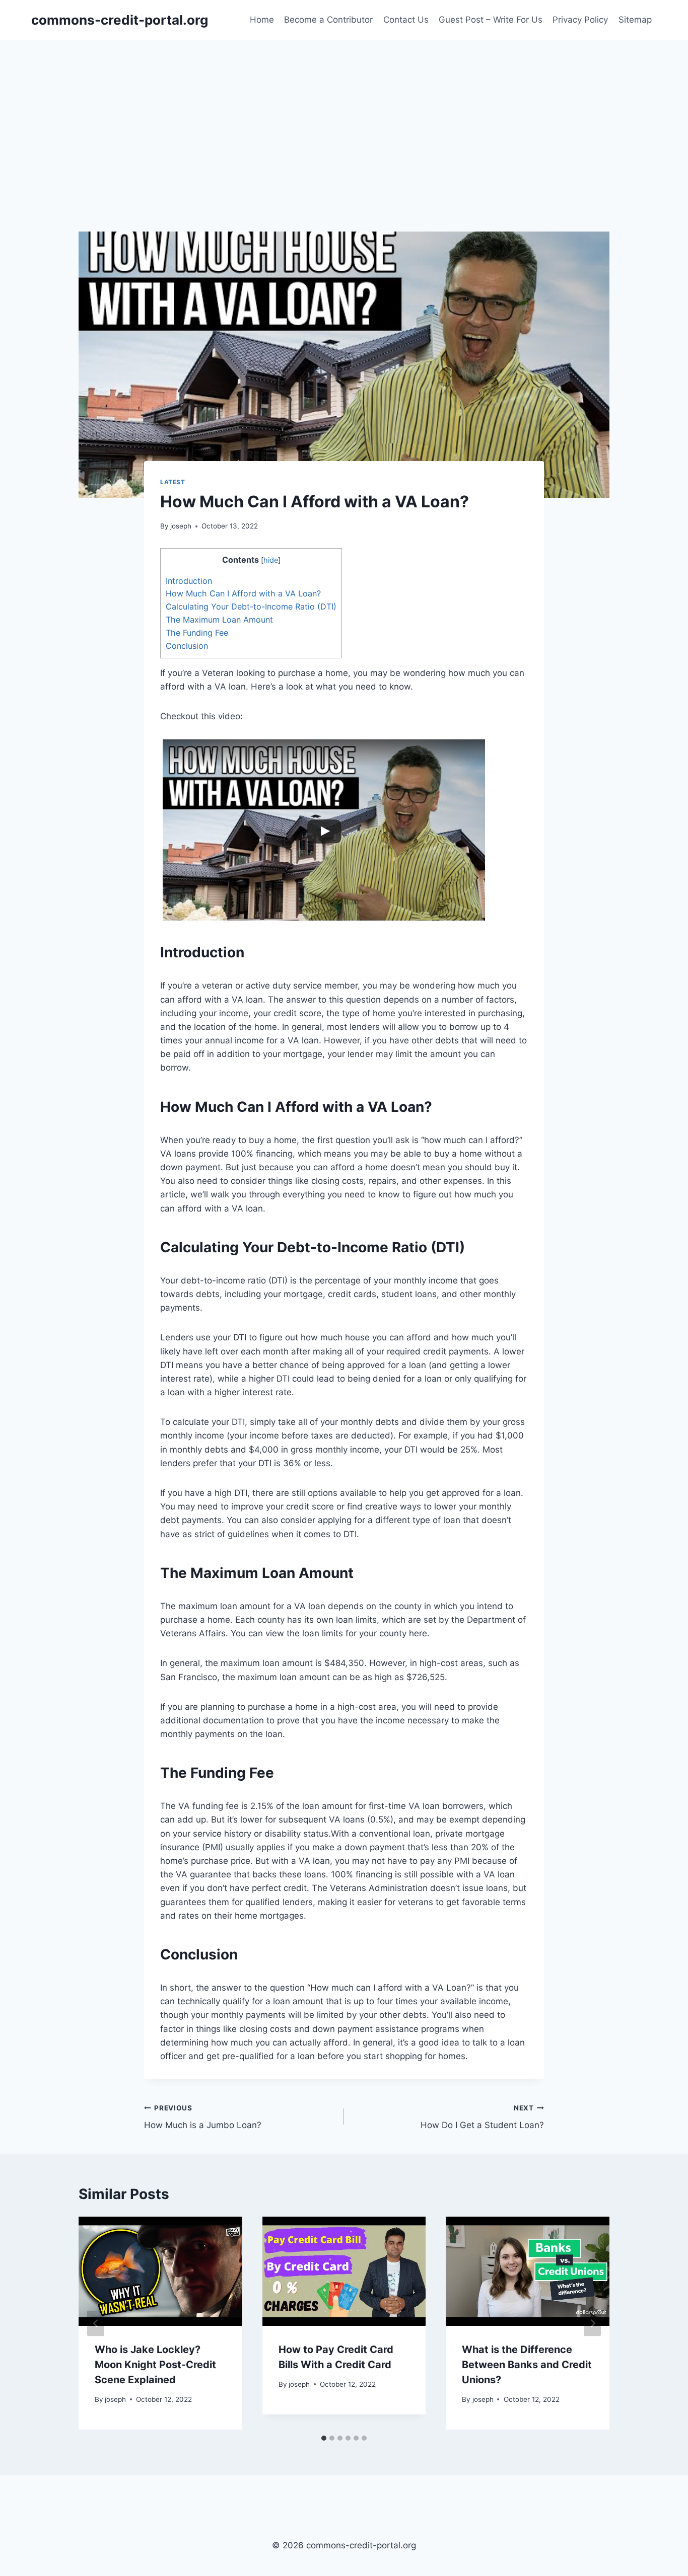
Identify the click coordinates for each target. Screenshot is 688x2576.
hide (271, 560)
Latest (173, 482)
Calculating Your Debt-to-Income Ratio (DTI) (251, 607)
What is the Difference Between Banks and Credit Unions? (527, 2365)
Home (262, 20)
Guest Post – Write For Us (491, 20)
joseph (181, 526)
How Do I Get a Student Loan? (482, 2117)
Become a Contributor (328, 20)
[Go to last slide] (96, 2323)
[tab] (324, 2438)
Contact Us (406, 20)
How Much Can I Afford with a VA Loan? (243, 593)
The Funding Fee (197, 633)
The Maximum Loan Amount (219, 620)
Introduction (189, 581)
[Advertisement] (344, 116)
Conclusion (187, 646)
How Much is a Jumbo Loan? (203, 2117)
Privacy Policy (580, 20)
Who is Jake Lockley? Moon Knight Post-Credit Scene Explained (155, 2365)
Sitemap (635, 20)
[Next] (592, 2323)
